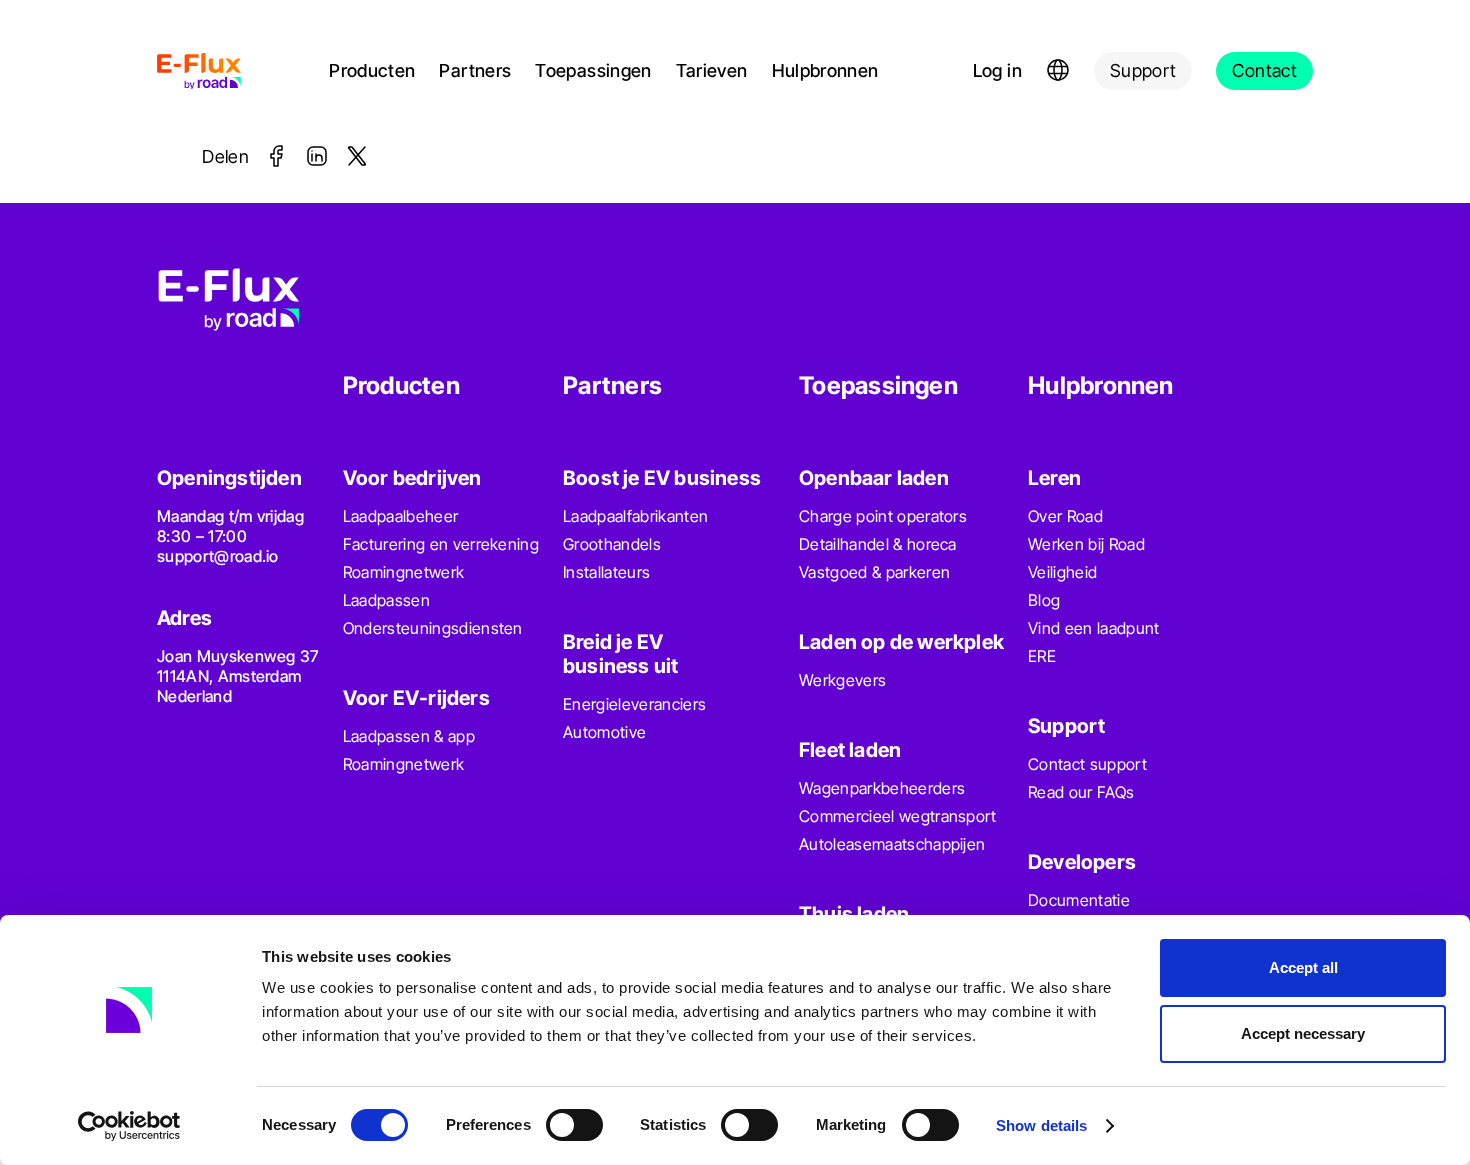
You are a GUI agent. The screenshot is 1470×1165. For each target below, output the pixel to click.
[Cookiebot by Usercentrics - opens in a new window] (129, 1126)
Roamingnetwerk (403, 572)
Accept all (1303, 967)
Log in (997, 70)
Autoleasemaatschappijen (892, 844)
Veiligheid (1062, 572)
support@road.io (218, 556)
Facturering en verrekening (441, 544)
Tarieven (712, 70)
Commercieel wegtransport (898, 816)
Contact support (1087, 764)
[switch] (574, 1125)
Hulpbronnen (825, 70)
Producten (372, 70)
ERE (1042, 656)
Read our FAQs (1081, 792)
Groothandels (612, 544)
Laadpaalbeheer (400, 516)
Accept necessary (1303, 1033)
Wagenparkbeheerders (882, 788)
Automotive (604, 732)
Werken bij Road (1086, 544)
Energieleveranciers (634, 704)
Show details (1041, 1125)
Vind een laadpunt (1093, 628)
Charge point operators (883, 516)
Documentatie (1079, 900)
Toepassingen (593, 70)
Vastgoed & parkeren (874, 572)
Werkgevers (842, 680)
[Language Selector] (1058, 71)
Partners (475, 70)
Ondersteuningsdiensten (433, 628)
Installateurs (606, 572)
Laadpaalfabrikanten (635, 516)
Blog (1044, 600)
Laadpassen (386, 600)
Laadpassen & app (409, 736)
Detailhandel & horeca (878, 544)
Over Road (1065, 516)
